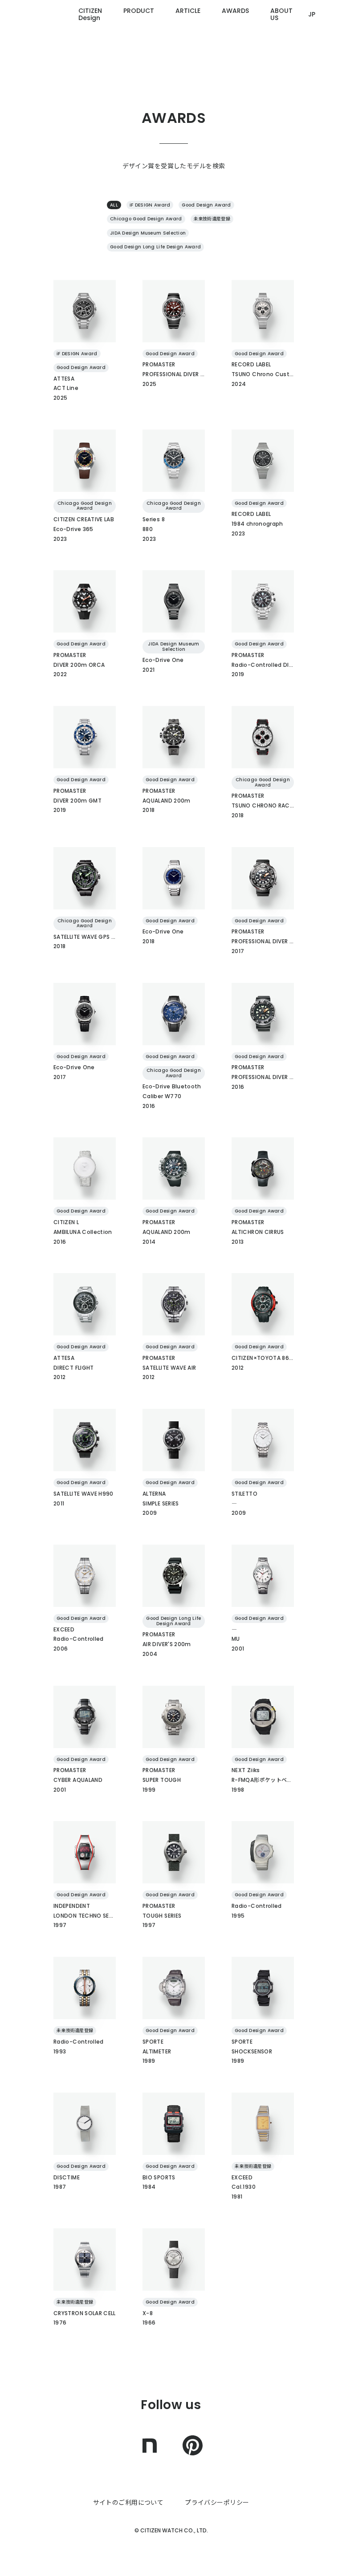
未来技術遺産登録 (212, 219)
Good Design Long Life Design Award (155, 247)
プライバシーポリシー (217, 2503)
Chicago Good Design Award (146, 219)
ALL (114, 205)
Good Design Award (206, 205)
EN (312, 71)
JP (312, 14)
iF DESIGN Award (150, 205)
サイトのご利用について (128, 2503)
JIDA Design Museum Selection (148, 233)
